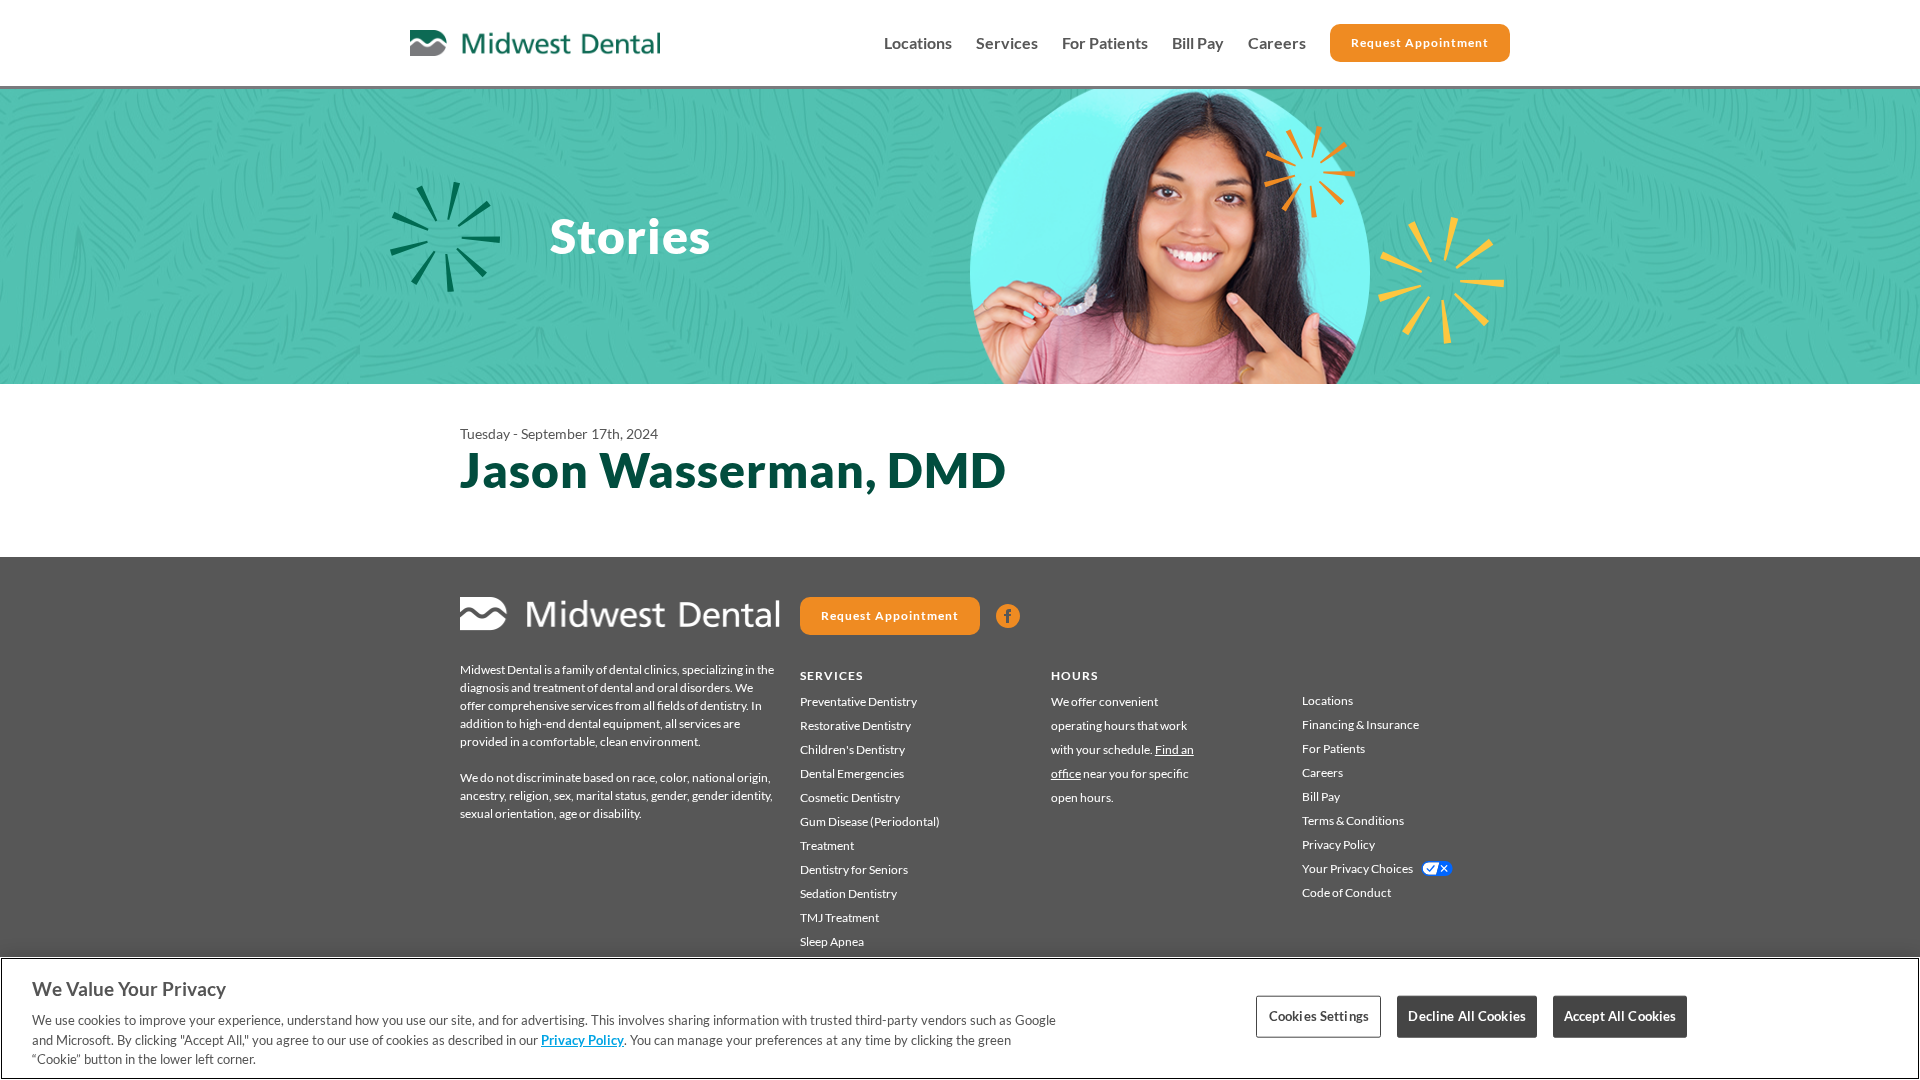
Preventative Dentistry (858, 701)
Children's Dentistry (852, 749)
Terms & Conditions (1353, 820)
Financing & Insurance (1360, 724)
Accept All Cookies (1620, 1016)
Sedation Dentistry (848, 893)
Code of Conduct (1346, 892)
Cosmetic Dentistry (850, 797)
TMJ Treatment (839, 917)
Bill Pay (1198, 43)
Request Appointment (1420, 42)
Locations (918, 43)
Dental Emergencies (852, 773)
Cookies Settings (1319, 1016)
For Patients (1105, 43)
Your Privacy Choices (1357, 868)
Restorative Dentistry (855, 725)
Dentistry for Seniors (854, 869)
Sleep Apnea (832, 941)
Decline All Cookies (1466, 1016)
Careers (1277, 43)
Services (1007, 43)
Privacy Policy (1338, 844)
